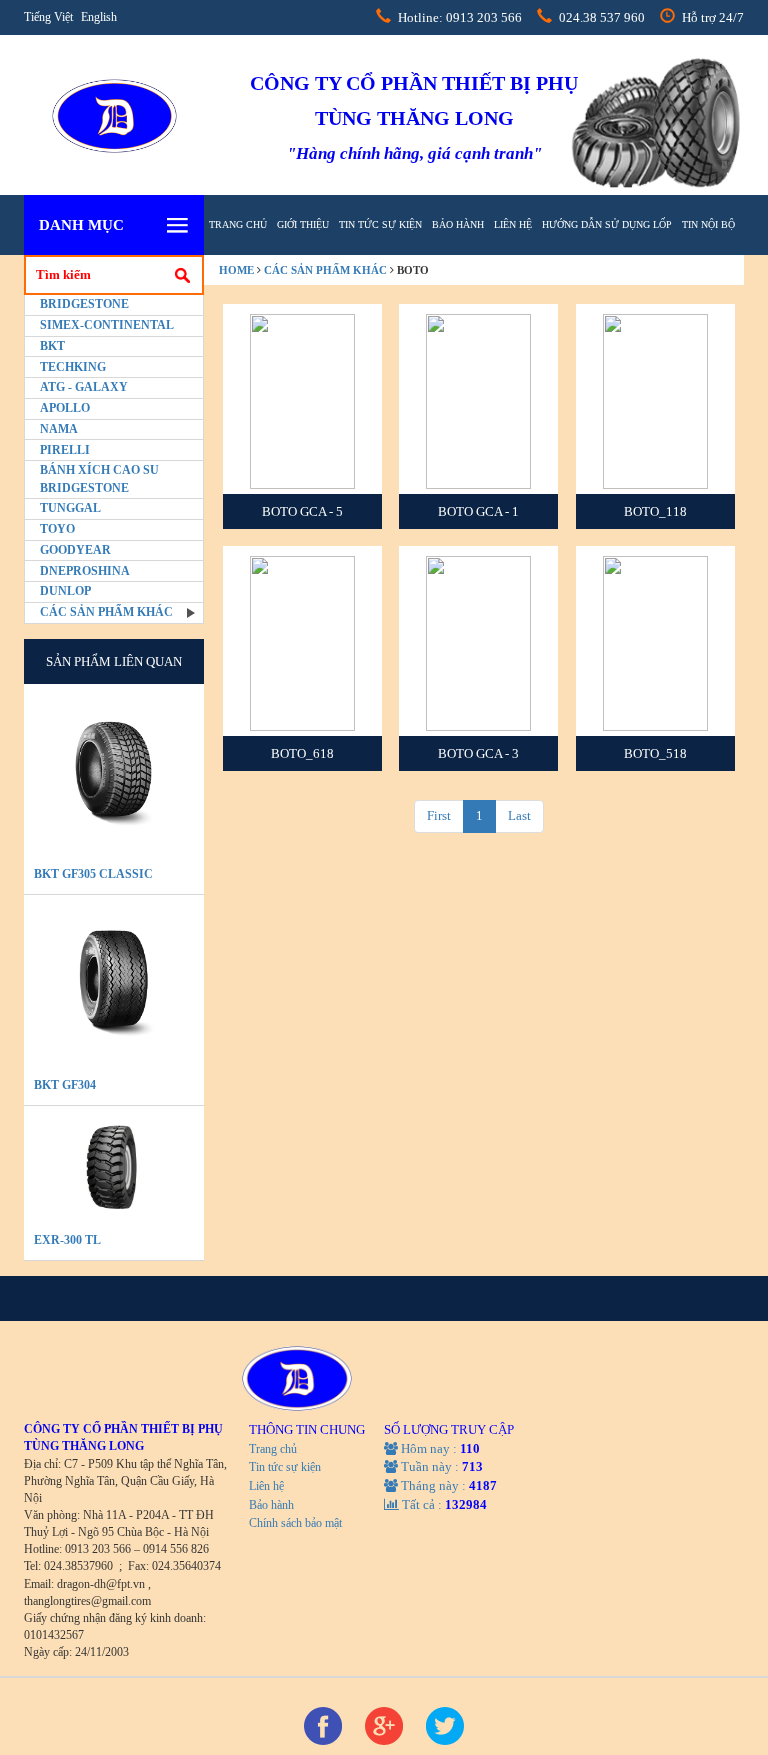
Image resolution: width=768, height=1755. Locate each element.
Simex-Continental (107, 325)
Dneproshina (85, 571)
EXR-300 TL (67, 1240)
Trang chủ (238, 224)
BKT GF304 (65, 1085)
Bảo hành (458, 224)
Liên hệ (513, 224)
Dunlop (65, 591)
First (439, 815)
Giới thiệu (303, 224)
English (99, 17)
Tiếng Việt (48, 17)
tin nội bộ (708, 224)
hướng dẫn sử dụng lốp (607, 224)
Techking (73, 367)
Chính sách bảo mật (295, 1523)
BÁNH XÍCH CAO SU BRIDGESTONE (99, 478)
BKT (52, 346)
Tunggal (70, 508)
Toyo (57, 529)
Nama (59, 429)
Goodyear (75, 550)
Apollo (65, 408)
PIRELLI (65, 450)
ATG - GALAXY (84, 387)
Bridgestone (84, 304)
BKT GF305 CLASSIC (93, 874)
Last (519, 815)
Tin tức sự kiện (380, 224)
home (236, 270)
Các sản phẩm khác (325, 270)
